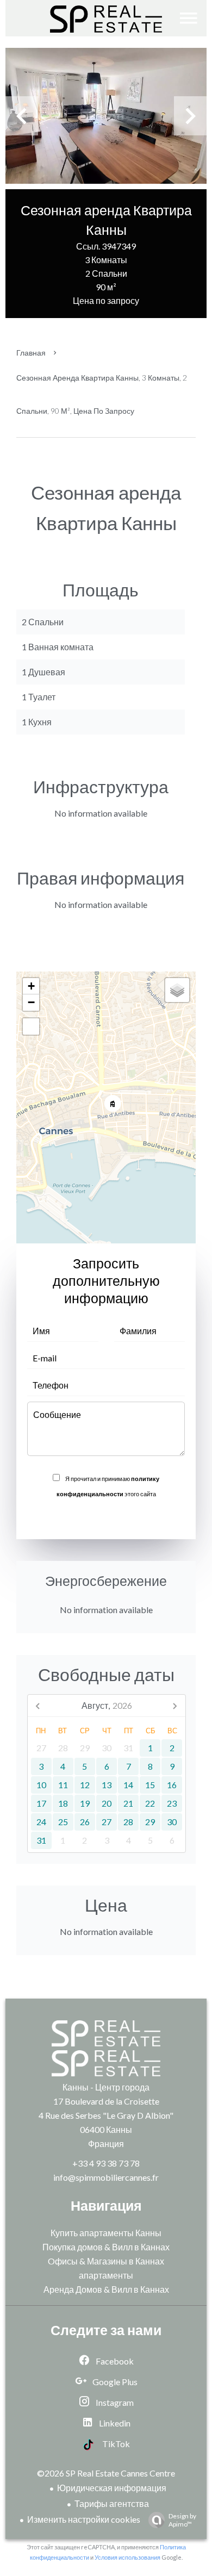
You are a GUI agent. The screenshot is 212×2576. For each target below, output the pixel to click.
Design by (182, 2520)
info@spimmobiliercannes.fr (106, 2177)
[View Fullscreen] (31, 1026)
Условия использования (127, 2557)
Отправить (106, 1517)
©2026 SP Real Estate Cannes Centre (106, 2473)
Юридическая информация (112, 2488)
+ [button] (31, 986)
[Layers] (177, 990)
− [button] (31, 1002)
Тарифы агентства (112, 2503)
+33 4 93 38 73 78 (106, 2163)
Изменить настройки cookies (84, 2519)
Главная (31, 353)
